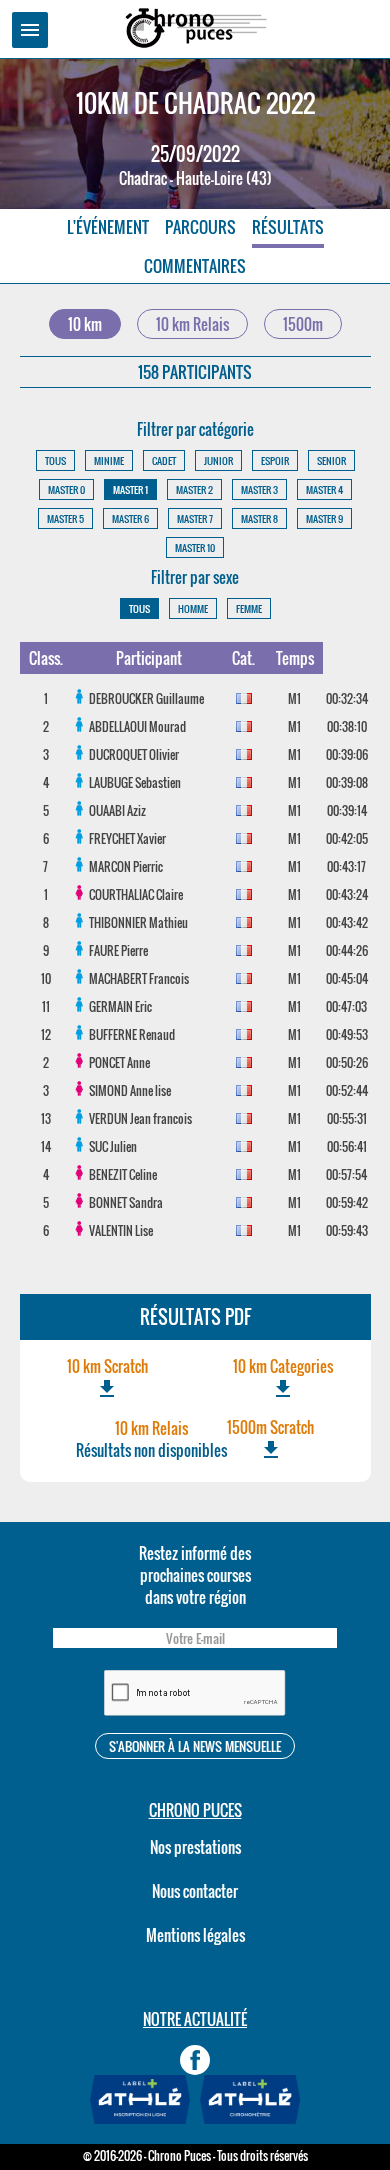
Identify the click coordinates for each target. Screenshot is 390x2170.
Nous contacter (195, 1891)
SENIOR (331, 460)
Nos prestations (195, 1847)
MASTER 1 (130, 489)
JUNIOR (218, 460)
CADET (164, 460)
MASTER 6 (130, 518)
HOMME (193, 608)
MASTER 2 (194, 489)
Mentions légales (195, 1935)
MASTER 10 (195, 547)
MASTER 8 (259, 518)
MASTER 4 (324, 489)
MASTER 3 (259, 489)
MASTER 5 (65, 518)
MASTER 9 (324, 518)
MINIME (109, 460)
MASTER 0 (66, 489)
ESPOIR (275, 460)
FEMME (249, 608)
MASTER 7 (195, 518)
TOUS (55, 460)
